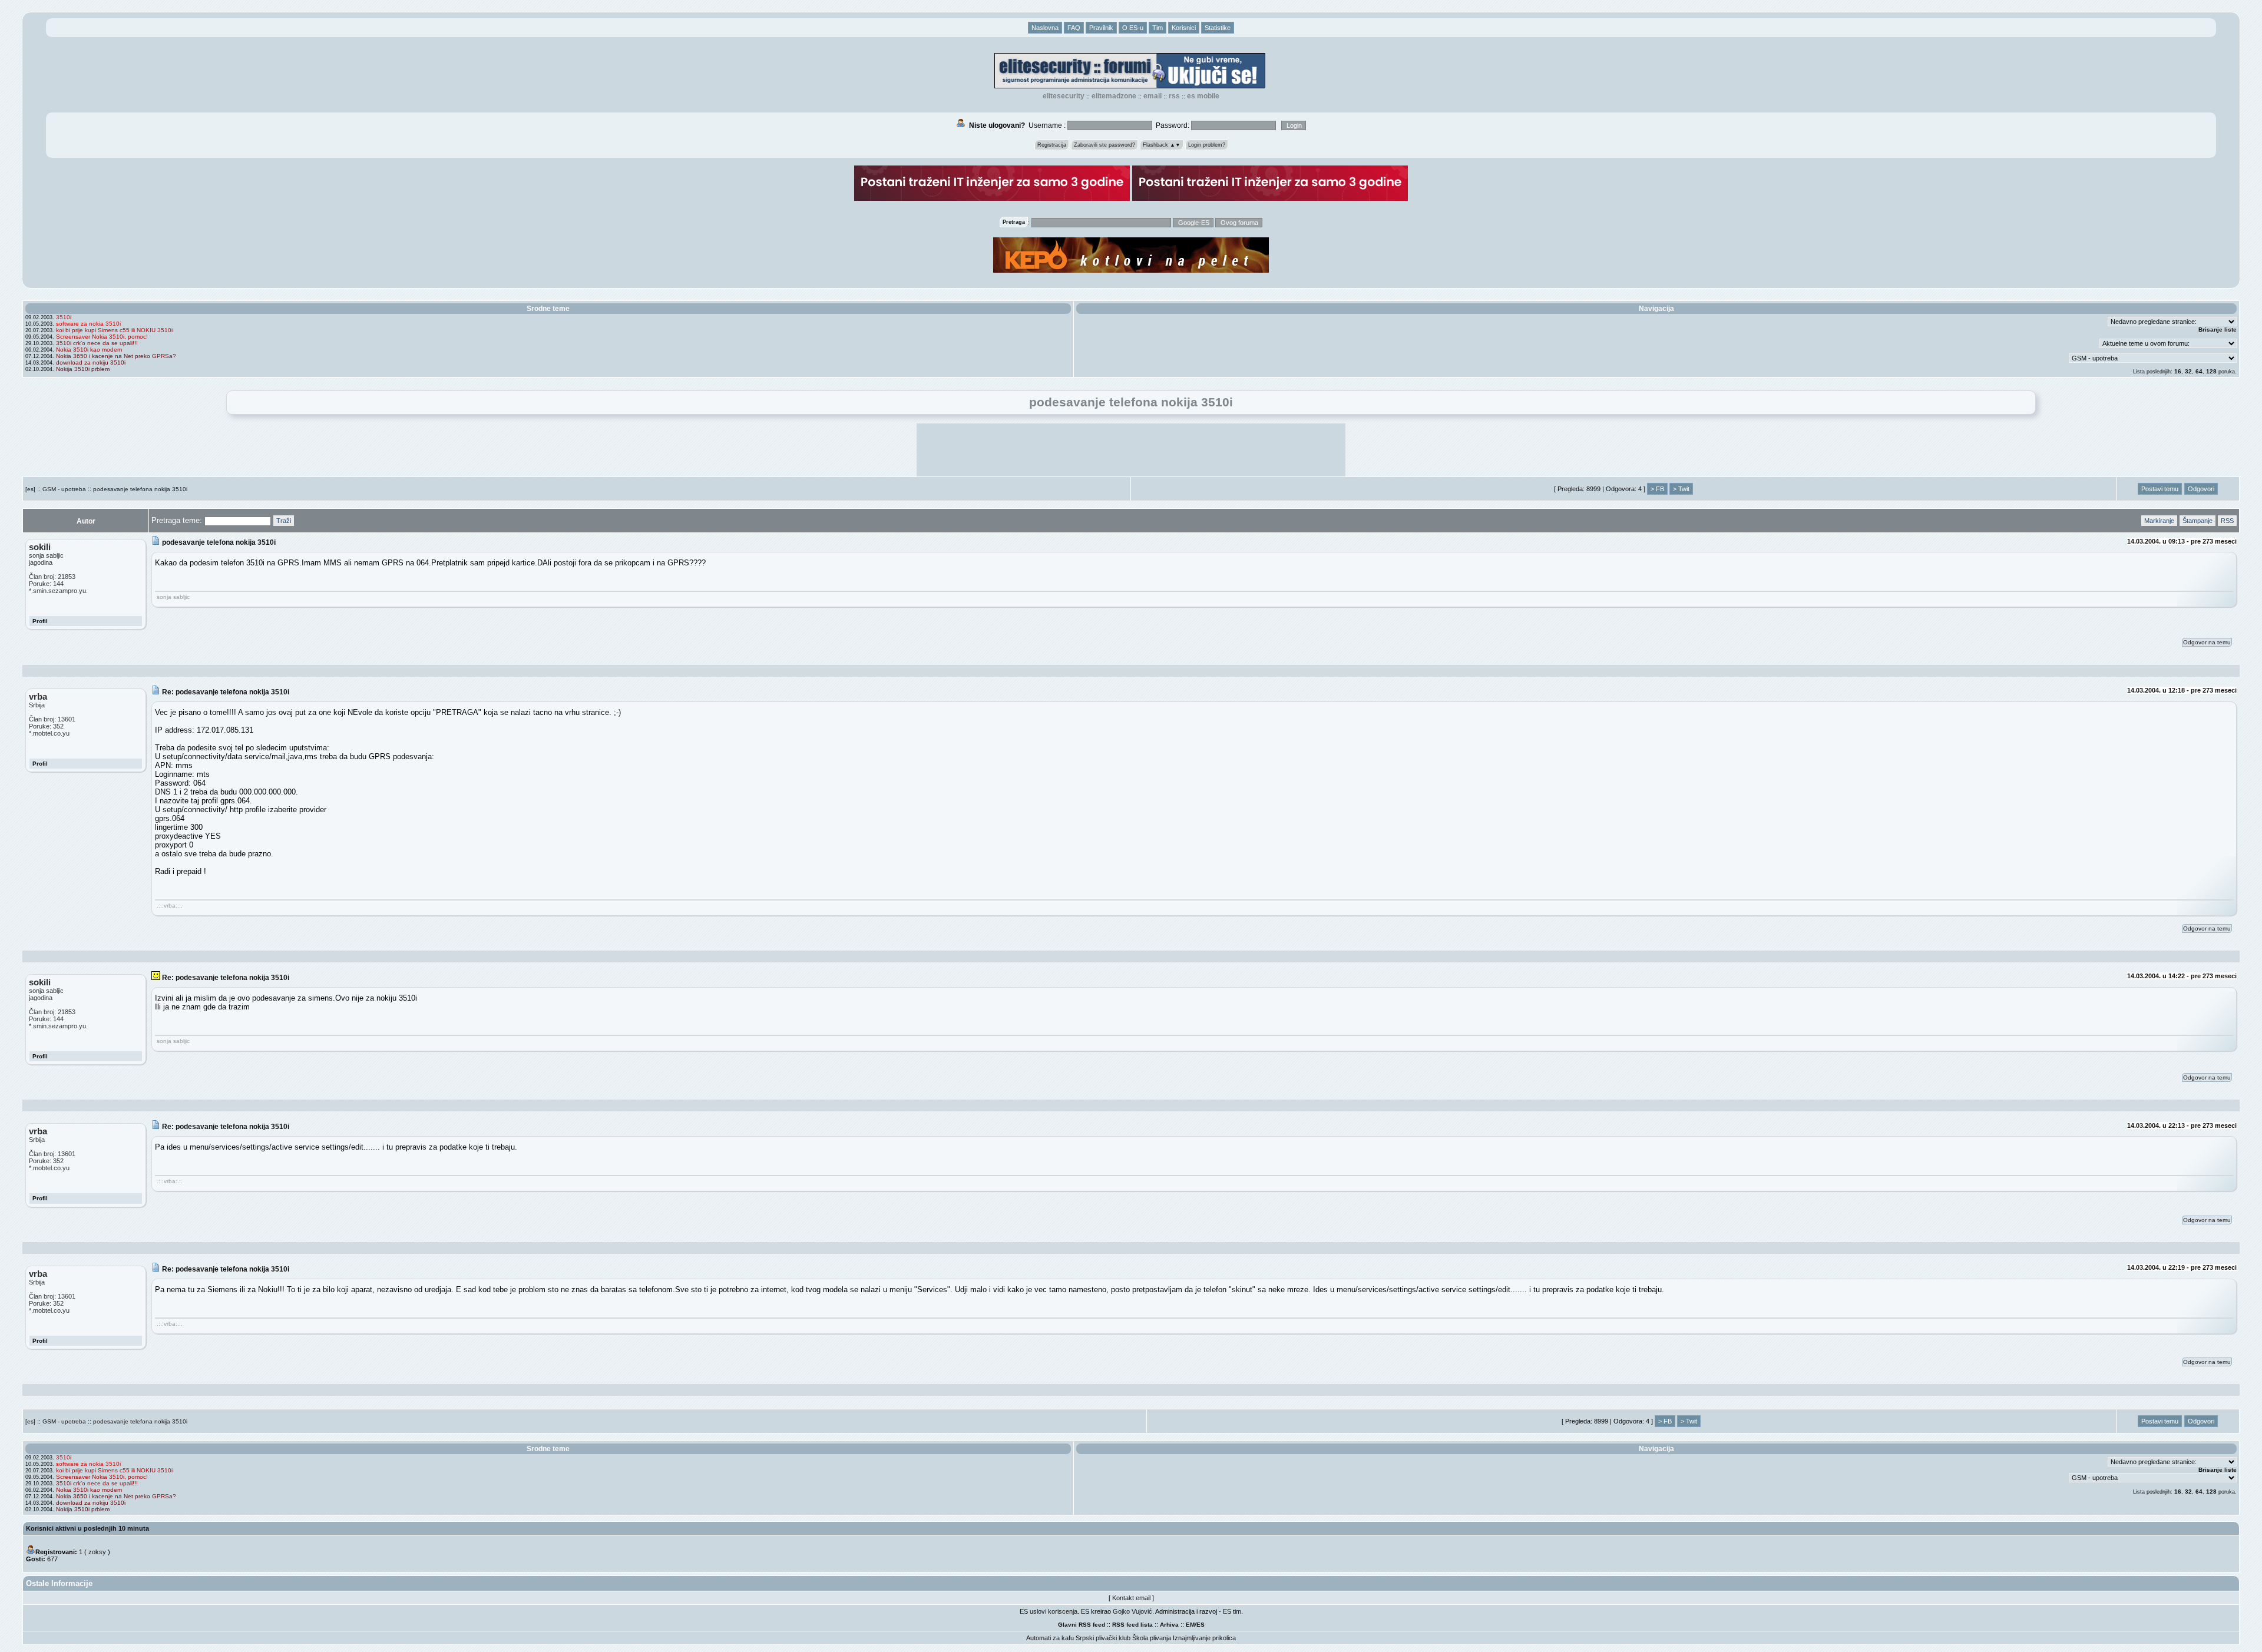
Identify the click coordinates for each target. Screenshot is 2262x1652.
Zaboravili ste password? (1104, 145)
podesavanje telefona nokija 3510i (140, 489)
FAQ (1074, 28)
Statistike (1218, 28)
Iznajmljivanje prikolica (1204, 1638)
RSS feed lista (1132, 1625)
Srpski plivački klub (1103, 1638)
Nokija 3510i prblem (83, 369)
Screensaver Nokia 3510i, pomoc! (102, 337)
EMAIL (1153, 96)
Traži (284, 521)
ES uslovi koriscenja (1049, 1611)
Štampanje (2197, 521)
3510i (64, 317)
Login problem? (1207, 145)
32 (2188, 371)
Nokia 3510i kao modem (89, 350)
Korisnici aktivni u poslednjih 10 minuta (87, 1528)
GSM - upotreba (64, 489)
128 (2211, 371)
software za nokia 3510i (88, 324)
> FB (1657, 489)
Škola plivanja (1152, 1638)
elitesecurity (1064, 96)
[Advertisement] (1131, 450)
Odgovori (2201, 489)
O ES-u (1133, 28)
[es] (30, 489)
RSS (1174, 96)
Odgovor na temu (2207, 642)
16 (2178, 371)
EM (1190, 1625)
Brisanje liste (2218, 330)
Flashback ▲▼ (1162, 145)
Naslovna (1045, 28)
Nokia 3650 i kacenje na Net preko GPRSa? (116, 356)
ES (1201, 1625)
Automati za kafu (1050, 1638)
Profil (40, 621)
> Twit (1681, 489)
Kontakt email (1131, 1598)
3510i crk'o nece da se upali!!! (97, 343)
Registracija (1052, 145)
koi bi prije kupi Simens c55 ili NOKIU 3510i (114, 330)
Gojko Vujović (1132, 1611)
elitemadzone (1114, 96)
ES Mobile (1203, 96)
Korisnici (1184, 28)
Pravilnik (1101, 28)
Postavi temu (2160, 489)
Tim (1158, 28)
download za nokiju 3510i (91, 362)
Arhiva (1169, 1625)
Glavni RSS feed (1082, 1625)
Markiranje (2159, 521)
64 (2199, 371)
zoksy (97, 1552)
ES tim (1232, 1611)
